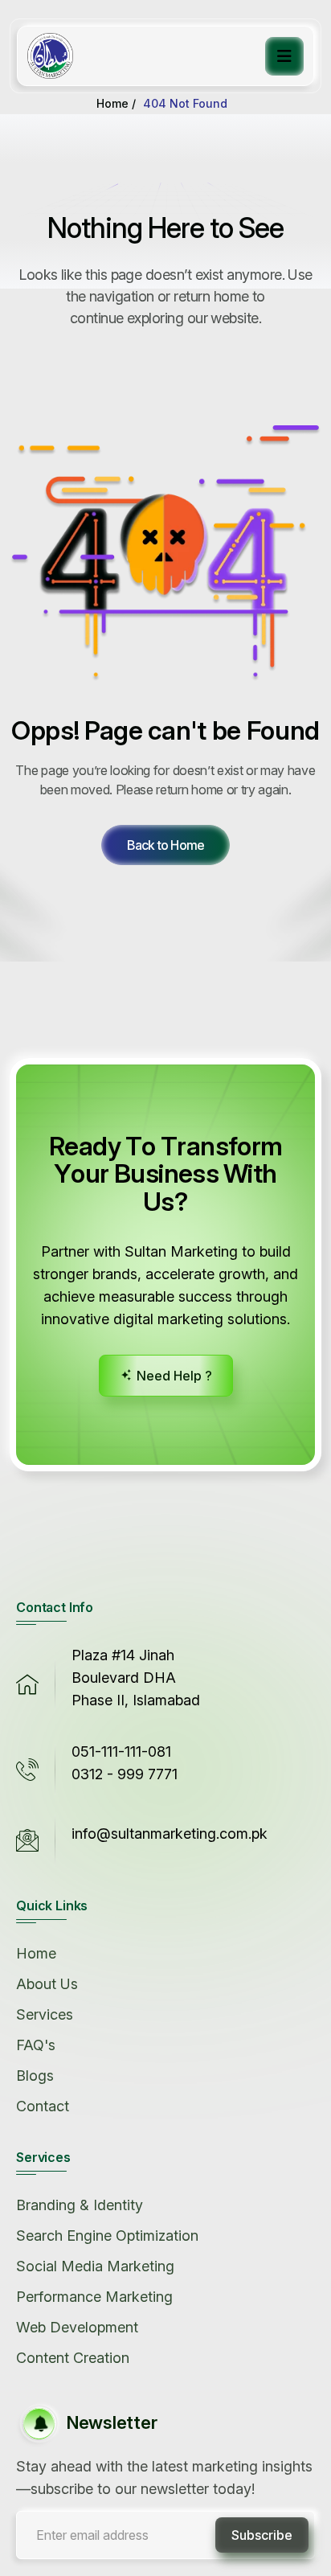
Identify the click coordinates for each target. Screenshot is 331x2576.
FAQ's (36, 2045)
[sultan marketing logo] (50, 56)
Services (45, 2014)
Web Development (77, 2327)
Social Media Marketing (95, 2266)
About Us (47, 1984)
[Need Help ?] (166, 1376)
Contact (43, 2106)
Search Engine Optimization (107, 2236)
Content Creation (73, 2358)
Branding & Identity (80, 2205)
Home (36, 1953)
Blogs (35, 2076)
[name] (165, 845)
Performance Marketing (94, 2297)
